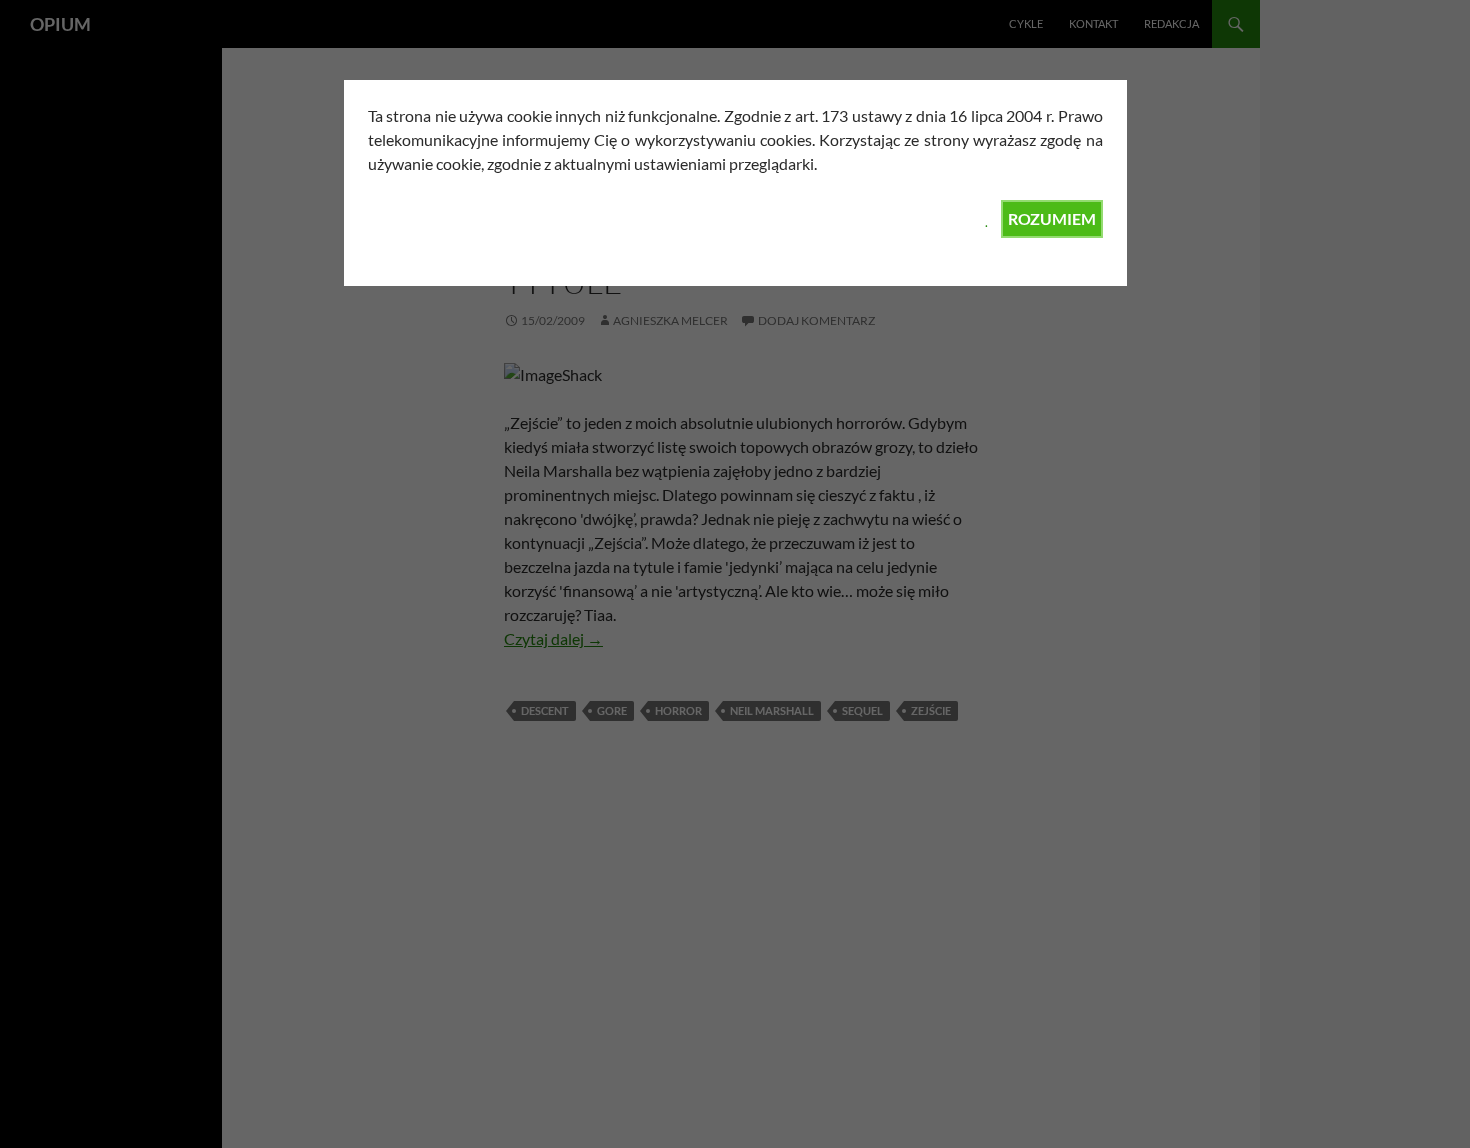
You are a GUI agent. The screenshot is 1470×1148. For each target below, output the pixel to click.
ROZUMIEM (1052, 218)
